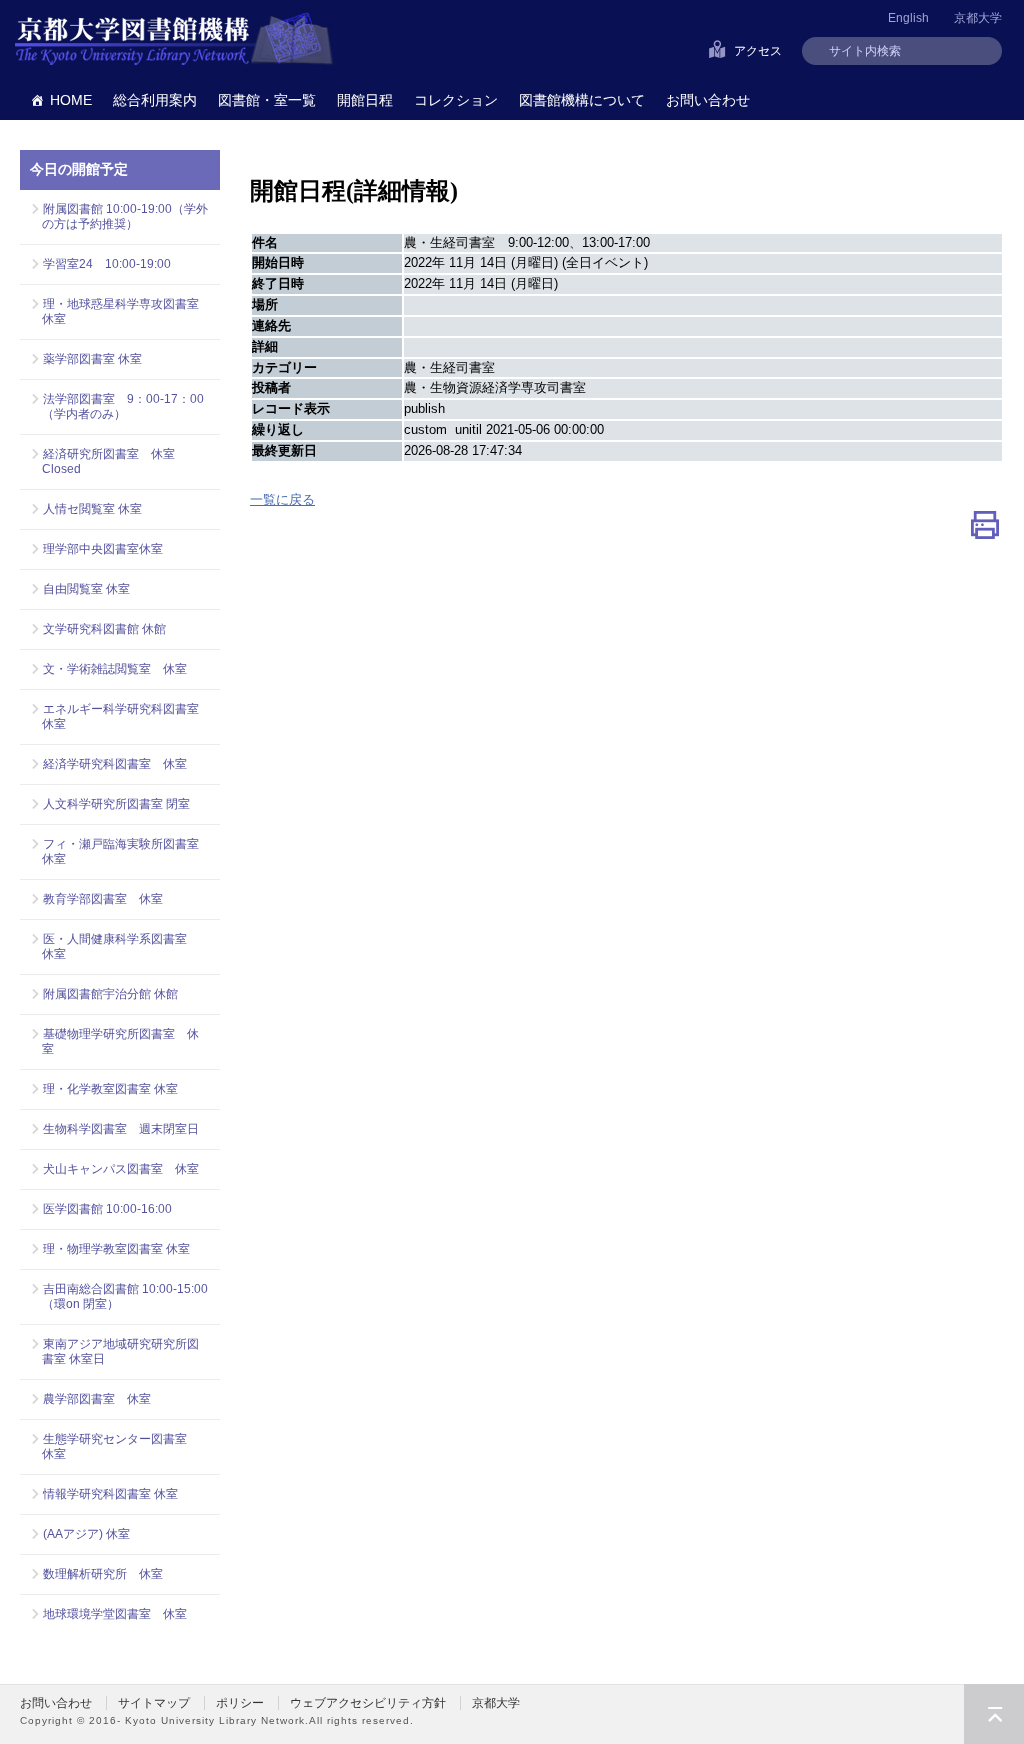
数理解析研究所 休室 (103, 1574)
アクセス (758, 51)
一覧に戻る (282, 499)
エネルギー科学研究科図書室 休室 (120, 716)
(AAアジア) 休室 (86, 1534)
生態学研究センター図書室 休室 (120, 1446)
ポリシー (240, 1703)
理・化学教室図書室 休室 (110, 1089)
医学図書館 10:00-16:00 (107, 1209)
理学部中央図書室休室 (103, 549)
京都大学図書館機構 (174, 40)
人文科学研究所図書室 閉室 (116, 804)
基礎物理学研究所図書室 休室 (120, 1041)
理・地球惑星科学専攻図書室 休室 (126, 311)
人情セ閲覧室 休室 (92, 509)
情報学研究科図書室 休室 (110, 1494)
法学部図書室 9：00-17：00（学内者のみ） (123, 406)
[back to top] (994, 1714)
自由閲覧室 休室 (86, 589)
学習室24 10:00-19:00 (107, 264)
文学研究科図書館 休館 (104, 629)
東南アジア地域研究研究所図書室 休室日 (120, 1351)
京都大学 (978, 18)
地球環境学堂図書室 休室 (115, 1614)
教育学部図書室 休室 (103, 899)
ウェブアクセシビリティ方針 (368, 1703)
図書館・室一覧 (267, 100)
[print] (985, 529)
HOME (71, 100)
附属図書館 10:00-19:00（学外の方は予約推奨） (125, 216)
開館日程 (365, 100)
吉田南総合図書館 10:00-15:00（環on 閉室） (125, 1296)
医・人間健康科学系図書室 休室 (120, 946)
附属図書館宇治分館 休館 (110, 994)
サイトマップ (154, 1703)
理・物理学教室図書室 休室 (116, 1249)
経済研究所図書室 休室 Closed (108, 461)
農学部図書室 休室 (97, 1399)
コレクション (456, 100)
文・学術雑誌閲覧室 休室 (115, 669)
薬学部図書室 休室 (92, 359)
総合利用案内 (155, 100)
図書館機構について (582, 100)
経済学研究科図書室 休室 (115, 764)
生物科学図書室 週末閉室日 (121, 1129)
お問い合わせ (708, 100)
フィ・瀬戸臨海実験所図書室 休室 (126, 851)
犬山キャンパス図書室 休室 (121, 1169)
